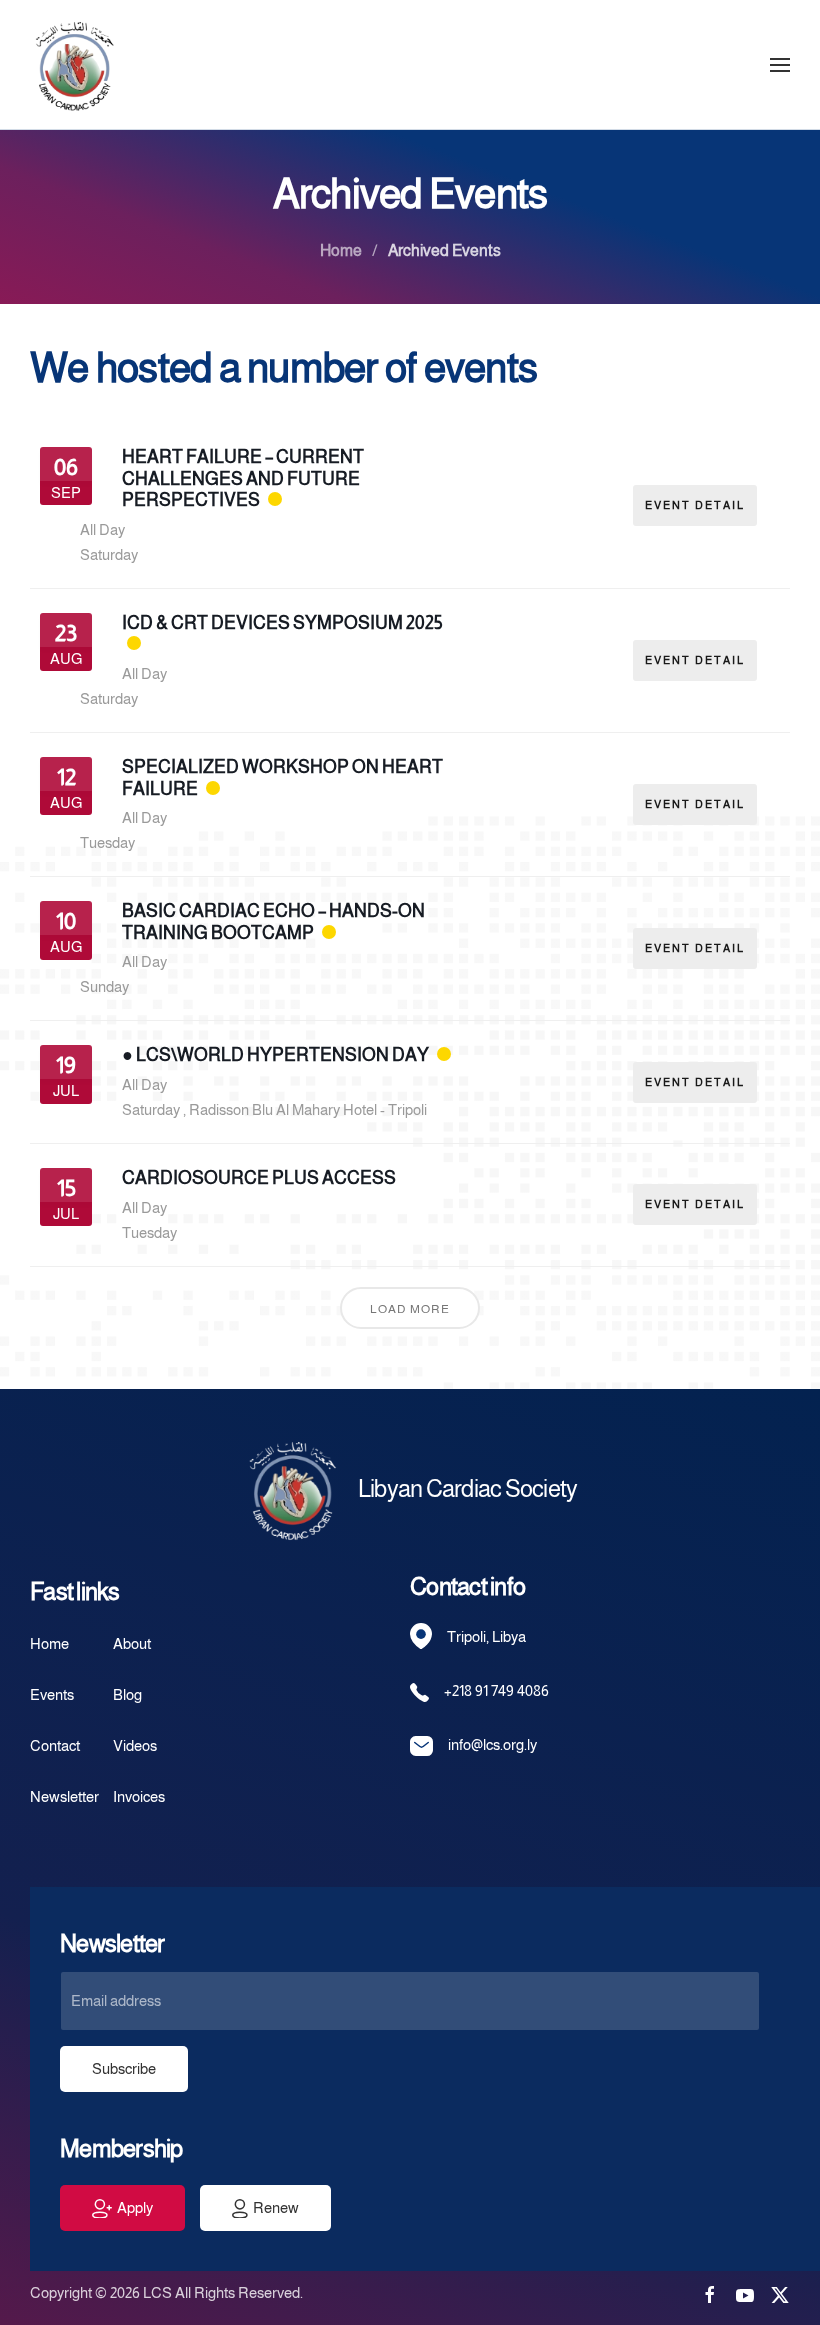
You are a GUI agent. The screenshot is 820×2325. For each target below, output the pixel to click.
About (132, 1643)
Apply (135, 2207)
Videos (135, 1745)
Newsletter (64, 1796)
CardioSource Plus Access (259, 1178)
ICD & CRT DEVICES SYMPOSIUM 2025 (282, 623)
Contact (55, 1745)
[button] (780, 64)
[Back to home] (75, 64)
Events (52, 1694)
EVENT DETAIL (695, 505)
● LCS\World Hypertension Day (275, 1055)
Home (49, 1643)
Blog (127, 1694)
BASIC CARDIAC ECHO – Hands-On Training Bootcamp (273, 922)
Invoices (139, 1796)
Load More (410, 1309)
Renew (276, 2207)
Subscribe (124, 2068)
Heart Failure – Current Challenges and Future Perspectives (243, 478)
